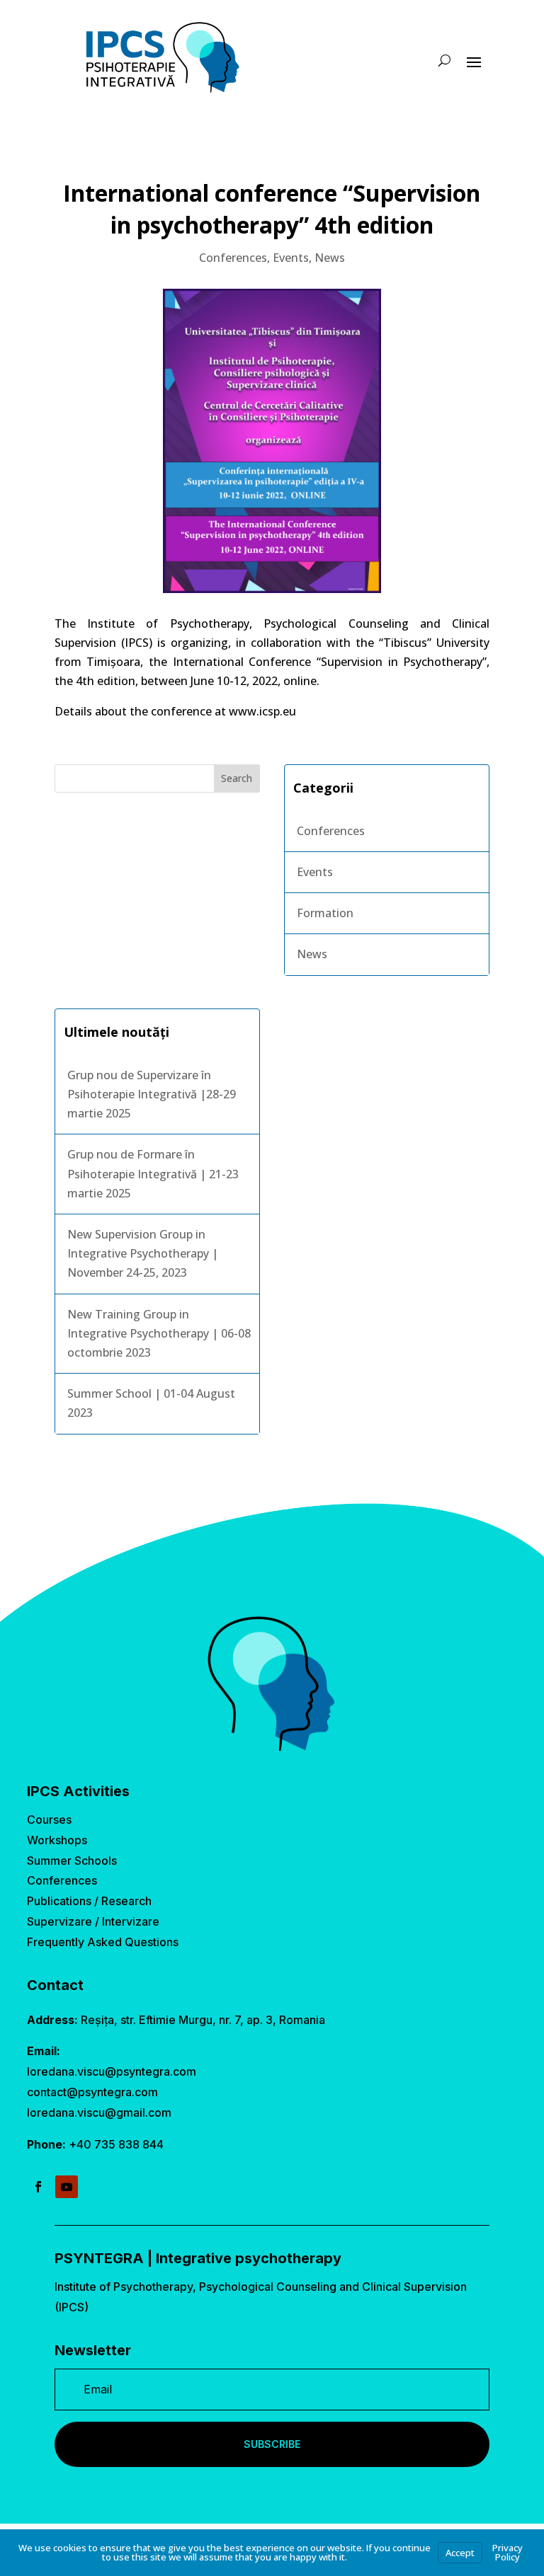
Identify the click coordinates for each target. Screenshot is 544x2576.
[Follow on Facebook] (38, 2187)
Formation (325, 913)
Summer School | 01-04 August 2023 (151, 1403)
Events (291, 258)
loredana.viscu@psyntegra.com (112, 2071)
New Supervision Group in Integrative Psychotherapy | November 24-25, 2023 (143, 1253)
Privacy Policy (508, 2552)
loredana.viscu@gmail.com (99, 2112)
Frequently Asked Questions (103, 1942)
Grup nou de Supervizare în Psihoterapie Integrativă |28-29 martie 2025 (152, 1094)
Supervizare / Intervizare (93, 1921)
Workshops (57, 1840)
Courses (49, 1819)
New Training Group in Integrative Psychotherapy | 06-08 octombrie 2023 (159, 1333)
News (330, 258)
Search (237, 778)
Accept (460, 2553)
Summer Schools (72, 1861)
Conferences (233, 258)
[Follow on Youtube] (67, 2187)
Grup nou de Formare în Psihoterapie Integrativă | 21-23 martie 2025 (153, 1173)
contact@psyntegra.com (92, 2092)
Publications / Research (89, 1901)
